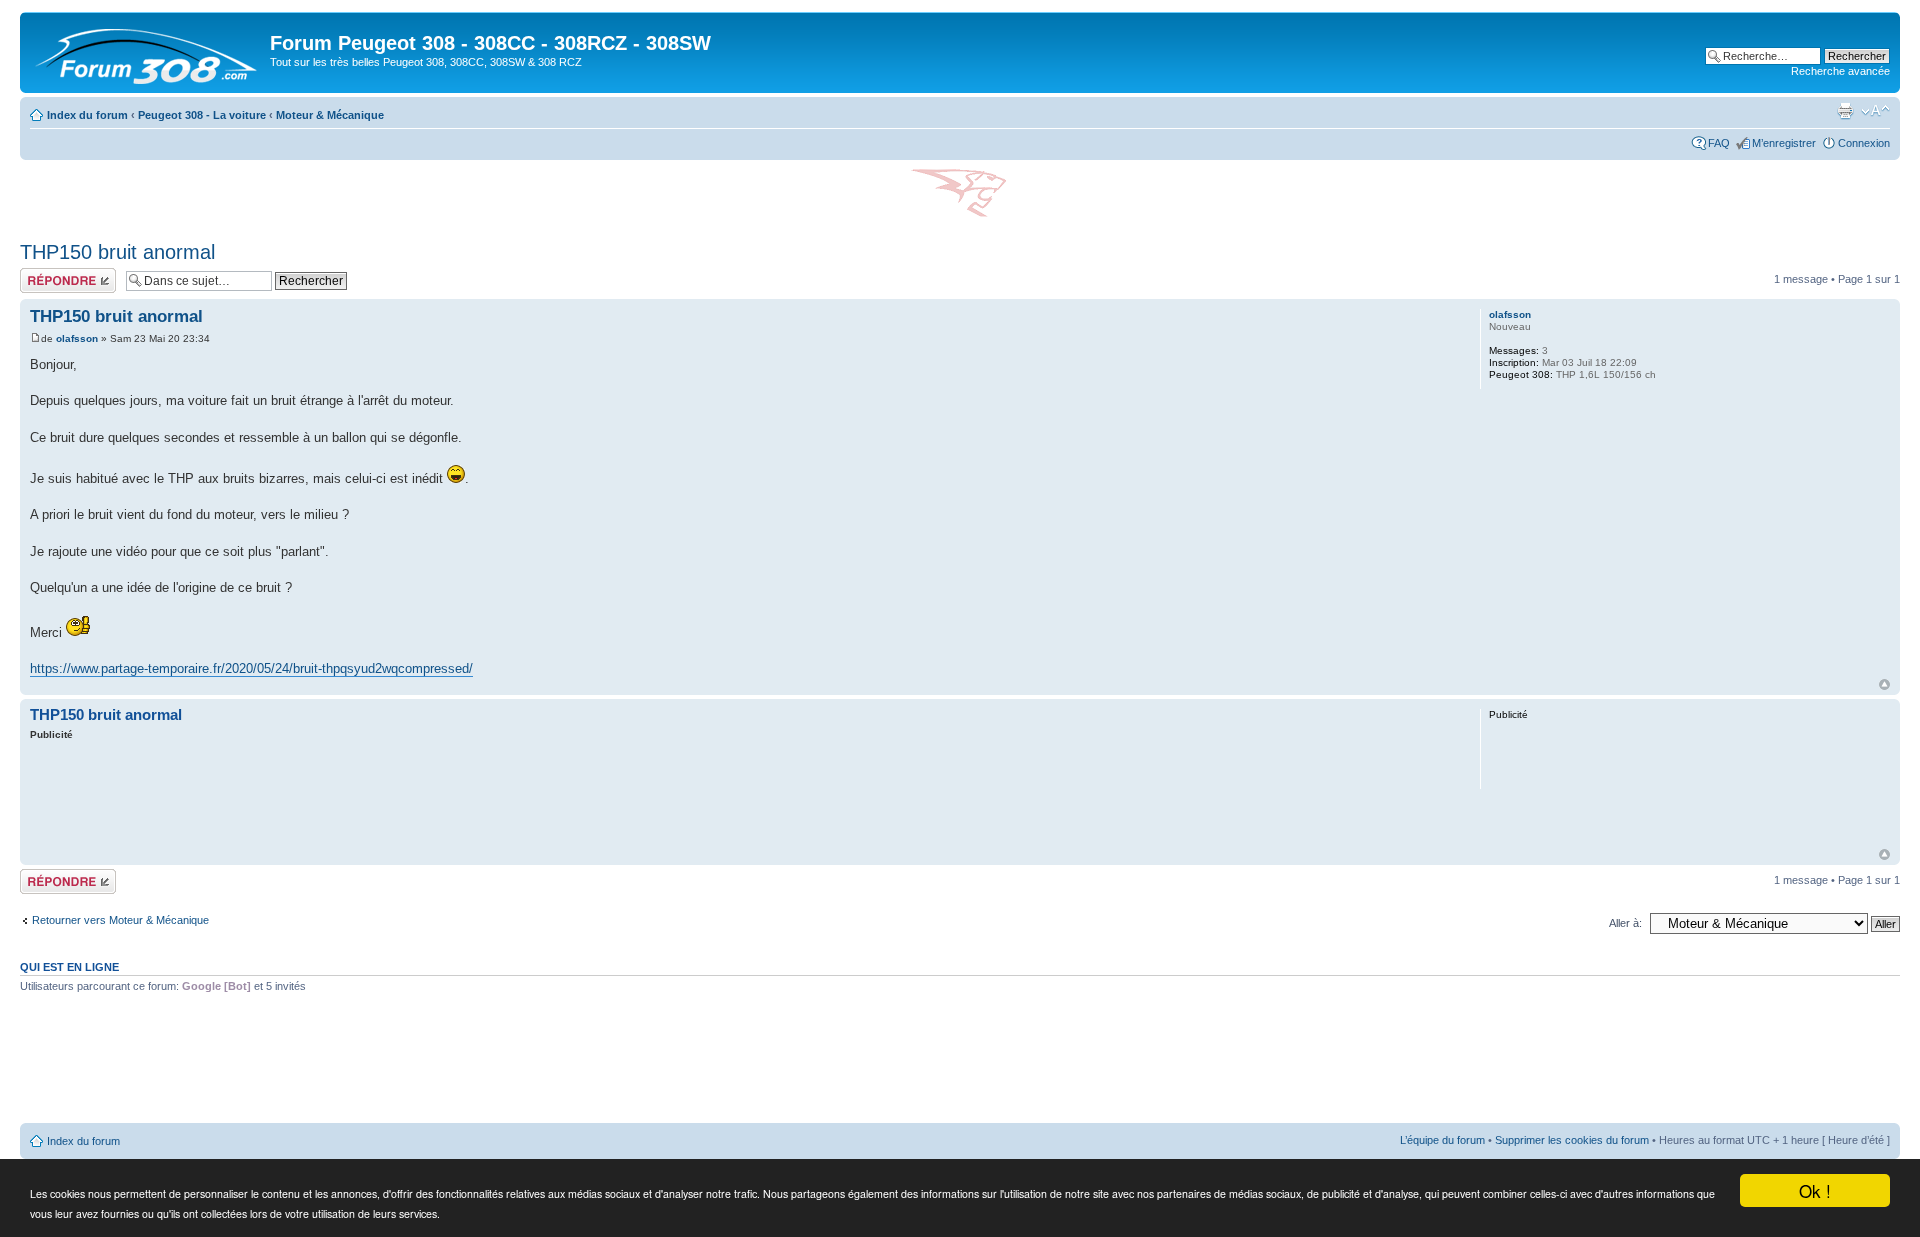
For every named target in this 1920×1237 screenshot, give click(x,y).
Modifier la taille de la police (1875, 111)
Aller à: (1625, 923)
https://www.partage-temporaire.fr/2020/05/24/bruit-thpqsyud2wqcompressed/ (251, 668)
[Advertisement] (737, 797)
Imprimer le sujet (1845, 111)
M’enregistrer (1784, 143)
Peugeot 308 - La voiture (202, 115)
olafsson (77, 338)
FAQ (1719, 143)
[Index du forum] (147, 52)
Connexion (1864, 143)
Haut (1884, 684)
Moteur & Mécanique (330, 115)
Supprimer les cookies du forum (1572, 1140)
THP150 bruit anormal (117, 252)
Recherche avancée (1840, 71)
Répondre (44, 274)
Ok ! (1815, 1190)
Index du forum (87, 115)
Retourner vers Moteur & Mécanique (120, 920)
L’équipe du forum (1442, 1140)
